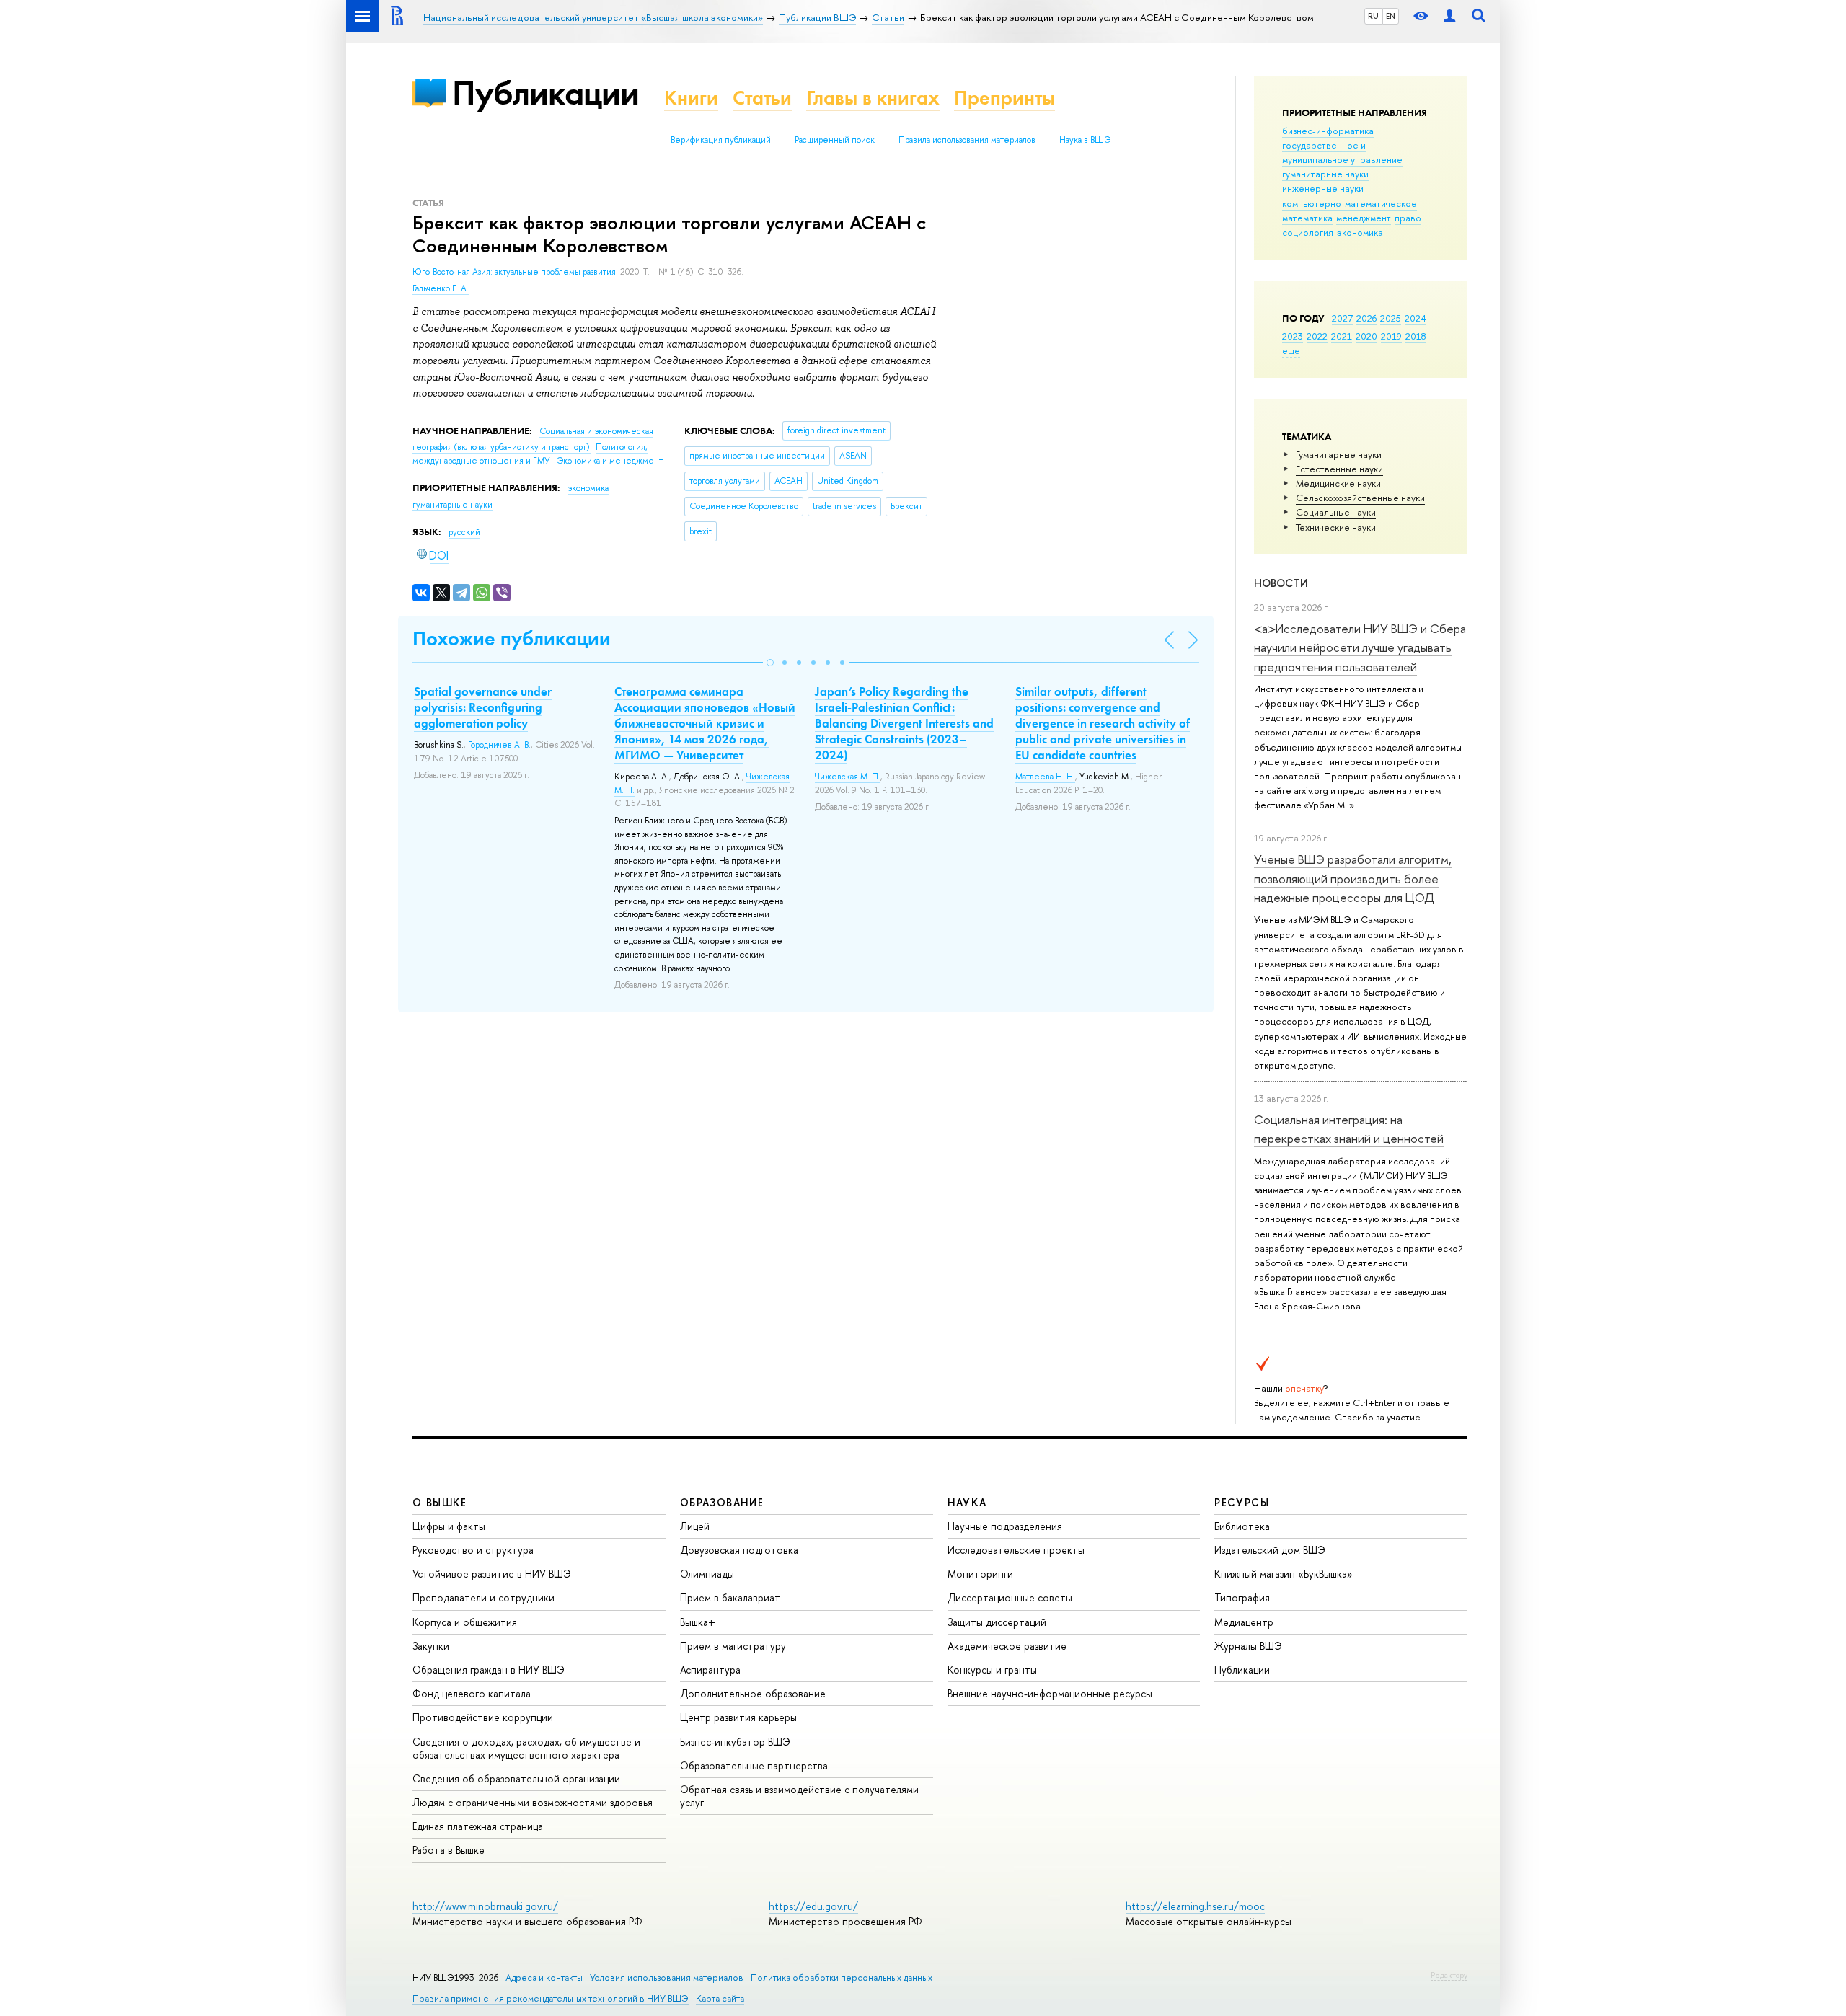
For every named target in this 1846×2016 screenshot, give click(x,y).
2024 (1416, 318)
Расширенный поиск (835, 140)
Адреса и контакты (544, 1977)
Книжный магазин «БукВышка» (1284, 1574)
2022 (1317, 336)
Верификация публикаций (721, 140)
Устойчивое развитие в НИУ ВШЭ (492, 1574)
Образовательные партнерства (754, 1765)
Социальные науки (1336, 512)
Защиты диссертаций (997, 1622)
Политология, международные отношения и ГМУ (530, 454)
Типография (1242, 1597)
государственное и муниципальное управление (1342, 152)
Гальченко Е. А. (441, 288)
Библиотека (1242, 1526)
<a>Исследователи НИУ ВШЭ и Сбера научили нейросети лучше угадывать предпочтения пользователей (1360, 647)
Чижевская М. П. (848, 777)
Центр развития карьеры (738, 1717)
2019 (1391, 336)
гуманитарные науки (1325, 174)
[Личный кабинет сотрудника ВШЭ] (1449, 16)
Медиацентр (1244, 1622)
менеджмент (1364, 218)
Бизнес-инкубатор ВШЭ (735, 1742)
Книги (691, 98)
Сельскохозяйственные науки (1360, 498)
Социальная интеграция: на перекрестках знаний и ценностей (1349, 1129)
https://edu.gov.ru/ (813, 1906)
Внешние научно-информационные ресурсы (1050, 1693)
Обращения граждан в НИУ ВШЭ (489, 1670)
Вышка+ (698, 1622)
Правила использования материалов (967, 140)
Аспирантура (710, 1670)
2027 (1342, 318)
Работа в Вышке (449, 1850)
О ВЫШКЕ (440, 1502)
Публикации (546, 93)
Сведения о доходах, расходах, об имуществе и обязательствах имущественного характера (526, 1748)
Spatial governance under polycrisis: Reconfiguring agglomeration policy (483, 707)
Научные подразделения (1005, 1526)
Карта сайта (720, 1998)
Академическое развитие (1007, 1646)
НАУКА (967, 1502)
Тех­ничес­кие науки (1336, 527)
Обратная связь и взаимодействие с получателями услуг (799, 1796)
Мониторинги (980, 1574)
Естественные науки (1339, 469)
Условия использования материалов (667, 1977)
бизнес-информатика (1328, 131)
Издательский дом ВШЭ (1270, 1550)
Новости (1281, 583)
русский (464, 532)
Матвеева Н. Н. (1045, 777)
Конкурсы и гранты (992, 1670)
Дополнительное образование (753, 1693)
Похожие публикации (512, 638)
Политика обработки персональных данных (842, 1977)
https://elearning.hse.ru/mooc (1195, 1906)
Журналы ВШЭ (1248, 1646)
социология (1308, 232)
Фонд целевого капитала (472, 1693)
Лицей (695, 1526)
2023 (1293, 336)
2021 (1342, 336)
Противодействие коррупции (483, 1717)
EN (1391, 16)
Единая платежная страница (478, 1826)
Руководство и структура (473, 1550)
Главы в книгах (873, 98)
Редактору (1449, 1975)
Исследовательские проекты (1016, 1550)
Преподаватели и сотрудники (483, 1597)
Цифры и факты (449, 1526)
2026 (1366, 318)
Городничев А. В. (499, 745)
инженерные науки (1323, 188)
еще (1291, 350)
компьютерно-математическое (1350, 203)
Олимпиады (707, 1574)
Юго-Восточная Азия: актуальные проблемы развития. (516, 272)
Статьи (762, 98)
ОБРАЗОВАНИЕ (722, 1502)
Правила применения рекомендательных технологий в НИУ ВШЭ (551, 1998)
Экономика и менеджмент (610, 461)
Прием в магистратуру (733, 1646)
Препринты (1004, 98)
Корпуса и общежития (465, 1622)
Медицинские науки (1338, 483)
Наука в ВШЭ (1085, 140)
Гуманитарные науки (1339, 454)
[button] (770, 663)
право (1408, 218)
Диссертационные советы (1010, 1597)
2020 (1366, 336)
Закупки (431, 1646)
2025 (1391, 318)
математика (1307, 218)
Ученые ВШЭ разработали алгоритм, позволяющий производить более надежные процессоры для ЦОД (1353, 878)
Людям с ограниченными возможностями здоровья (533, 1802)
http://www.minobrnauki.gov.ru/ (485, 1906)
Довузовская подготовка (739, 1550)
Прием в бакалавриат (730, 1597)
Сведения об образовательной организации (516, 1778)
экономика (1360, 232)
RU (1373, 16)
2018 (1416, 336)
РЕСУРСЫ (1242, 1502)
